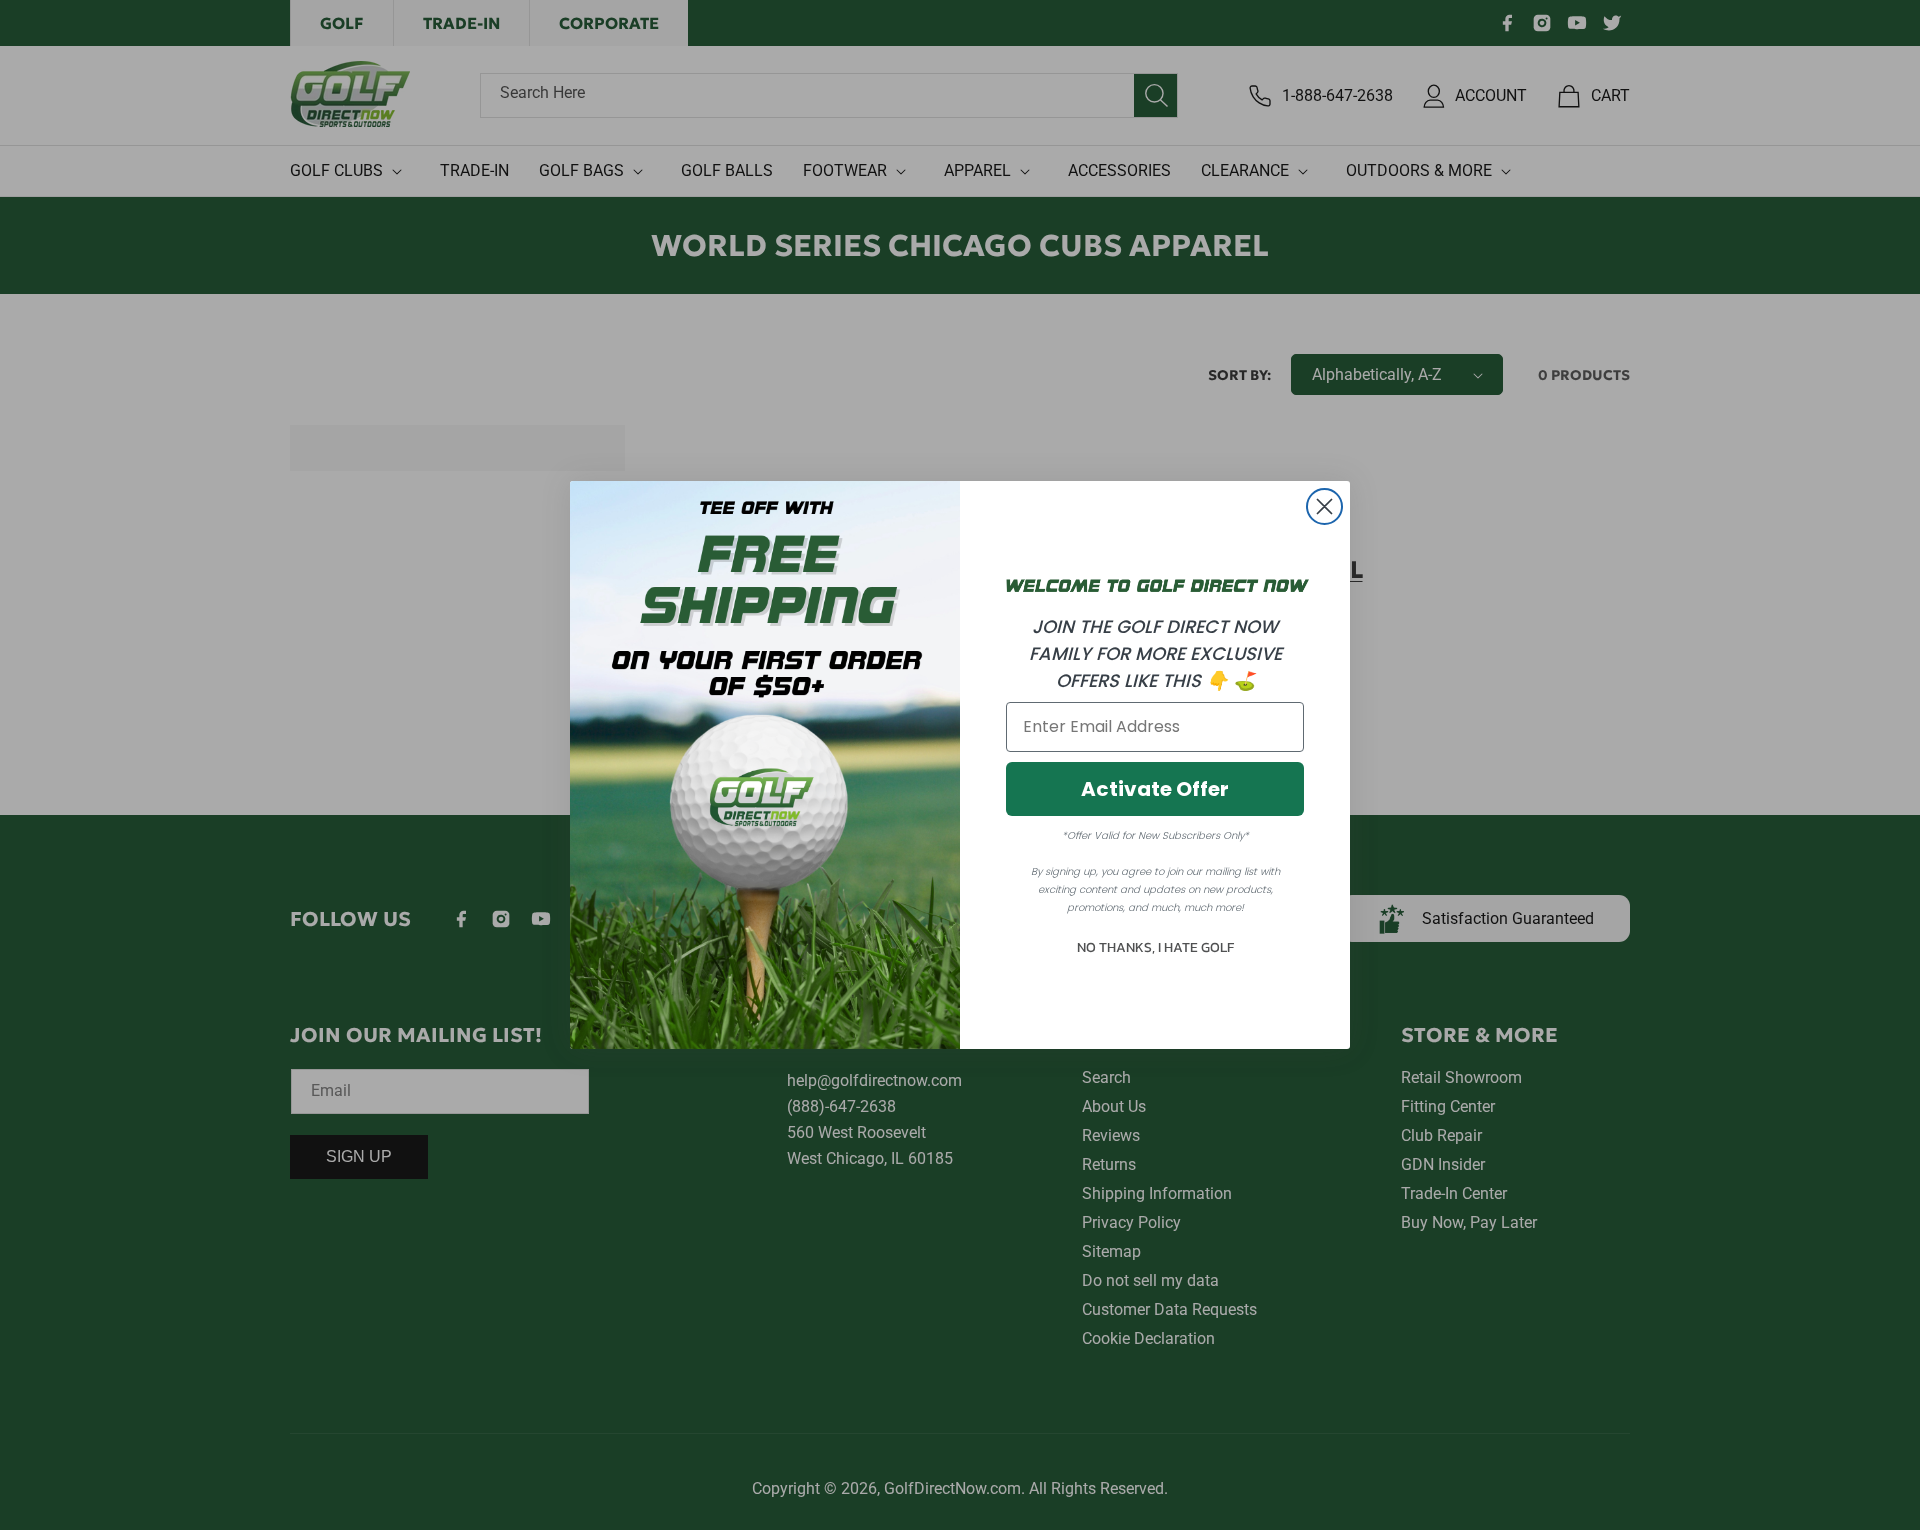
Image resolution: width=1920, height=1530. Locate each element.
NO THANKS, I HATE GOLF (1155, 947)
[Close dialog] (1324, 506)
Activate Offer (1155, 789)
